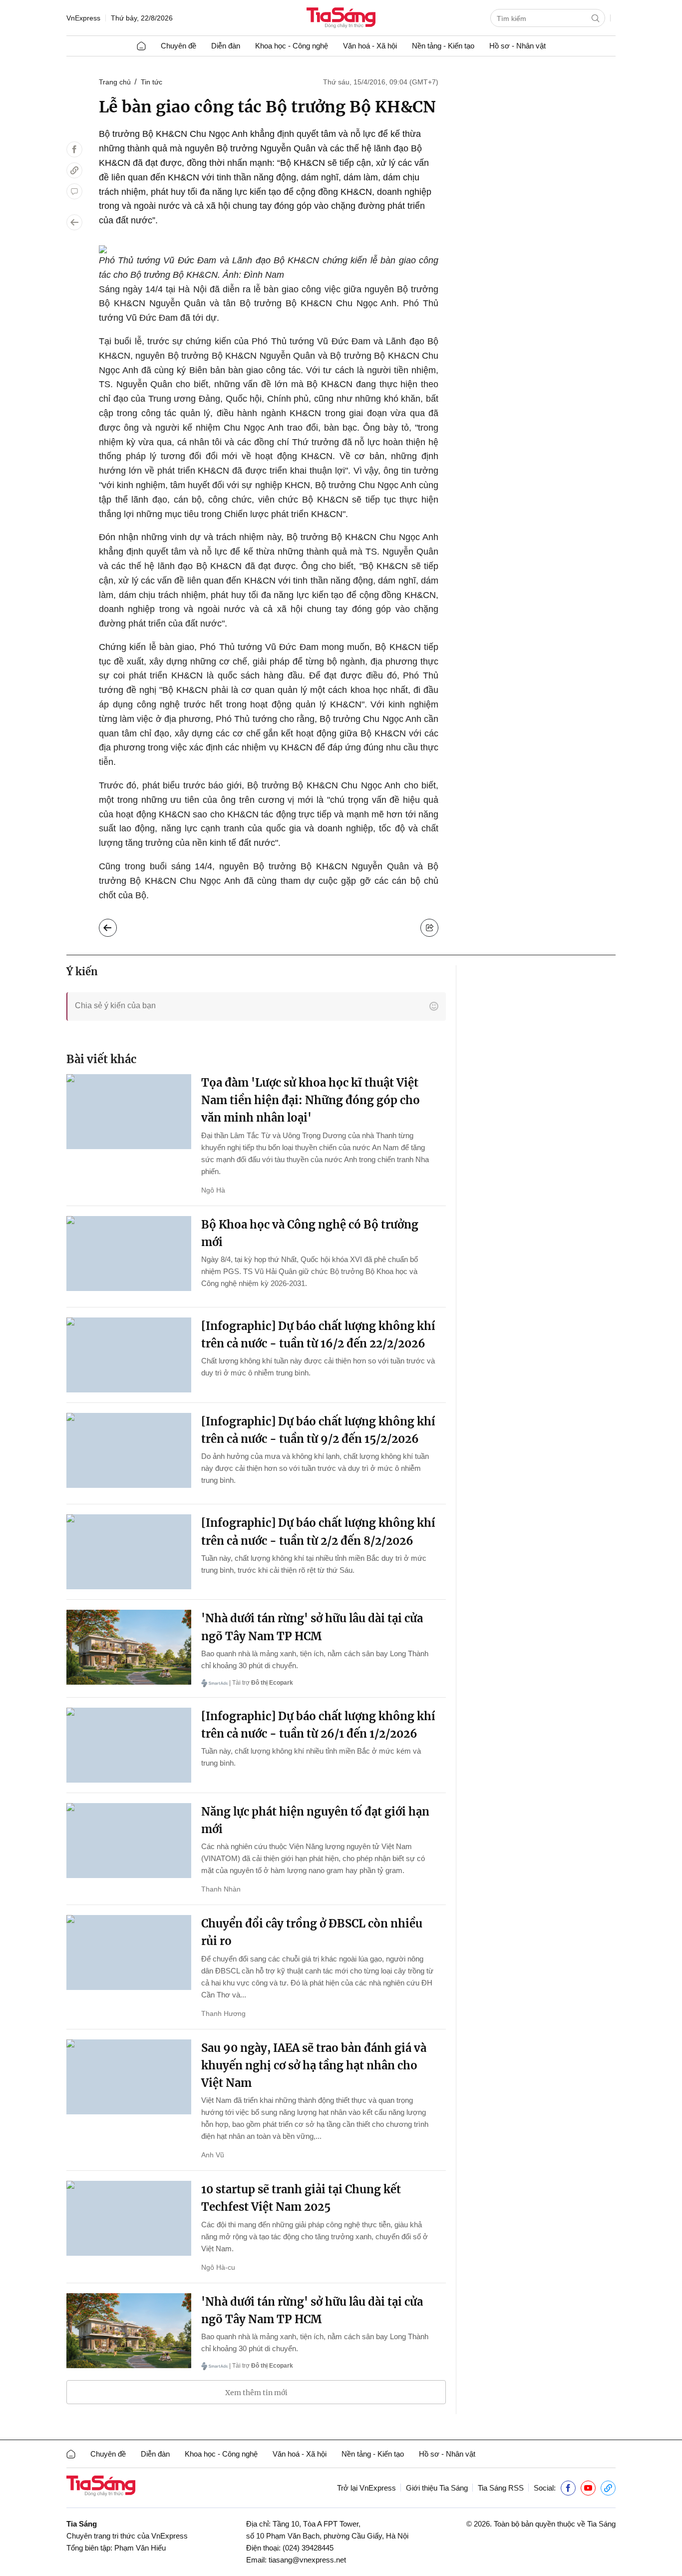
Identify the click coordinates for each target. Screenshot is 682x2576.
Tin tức (152, 82)
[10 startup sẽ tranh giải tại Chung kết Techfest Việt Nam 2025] (129, 2218)
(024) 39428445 (308, 2548)
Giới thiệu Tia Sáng (437, 2488)
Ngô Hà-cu (218, 2267)
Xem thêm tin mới (256, 2393)
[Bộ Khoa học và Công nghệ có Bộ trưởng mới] (129, 1254)
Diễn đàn (226, 46)
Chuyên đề (178, 46)
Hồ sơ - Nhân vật (517, 46)
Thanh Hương (223, 2013)
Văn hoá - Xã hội (370, 46)
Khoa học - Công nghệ (292, 46)
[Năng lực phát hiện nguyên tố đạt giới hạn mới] (129, 1841)
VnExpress (83, 18)
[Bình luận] (74, 191)
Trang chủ (115, 82)
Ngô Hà (213, 1190)
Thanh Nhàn (221, 1889)
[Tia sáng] (341, 19)
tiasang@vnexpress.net (307, 2560)
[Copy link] (74, 170)
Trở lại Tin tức (116, 925)
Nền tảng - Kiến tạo (443, 46)
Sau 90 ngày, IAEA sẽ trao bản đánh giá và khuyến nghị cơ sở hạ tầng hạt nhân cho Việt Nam (314, 2065)
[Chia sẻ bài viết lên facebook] (74, 149)
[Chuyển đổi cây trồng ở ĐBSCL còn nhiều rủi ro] (129, 1952)
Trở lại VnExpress (366, 2488)
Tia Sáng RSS (501, 2488)
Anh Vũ (213, 2155)
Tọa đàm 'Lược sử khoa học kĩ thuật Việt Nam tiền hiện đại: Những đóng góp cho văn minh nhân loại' (311, 1100)
